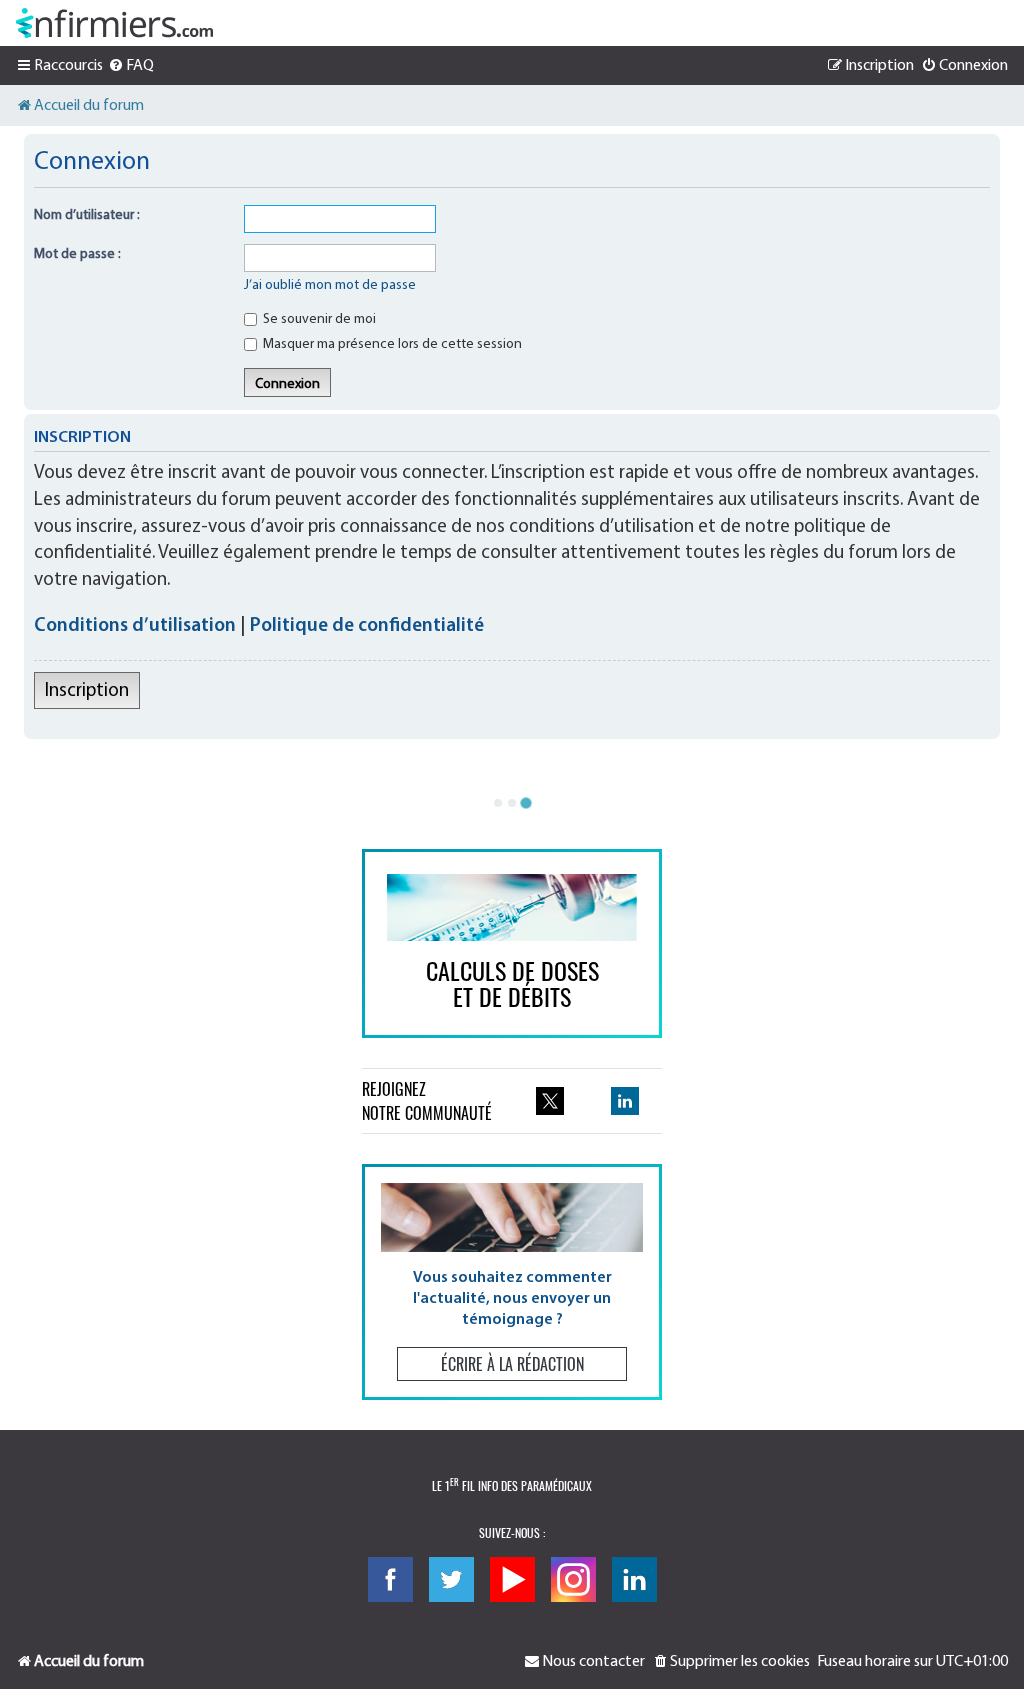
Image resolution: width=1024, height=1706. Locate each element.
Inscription (87, 691)
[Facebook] (390, 1579)
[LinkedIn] (634, 1579)
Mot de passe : (77, 254)
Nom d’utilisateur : (87, 215)
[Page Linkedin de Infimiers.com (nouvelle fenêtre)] (625, 1101)
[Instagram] (573, 1579)
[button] (512, 1281)
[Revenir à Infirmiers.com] (114, 23)
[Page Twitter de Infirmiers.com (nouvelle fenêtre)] (550, 1101)
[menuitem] (131, 66)
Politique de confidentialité (367, 626)
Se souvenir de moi (318, 319)
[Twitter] (451, 1579)
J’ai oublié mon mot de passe (330, 285)
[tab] (498, 803)
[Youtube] (512, 1579)
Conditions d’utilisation (135, 626)
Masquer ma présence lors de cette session (391, 344)
